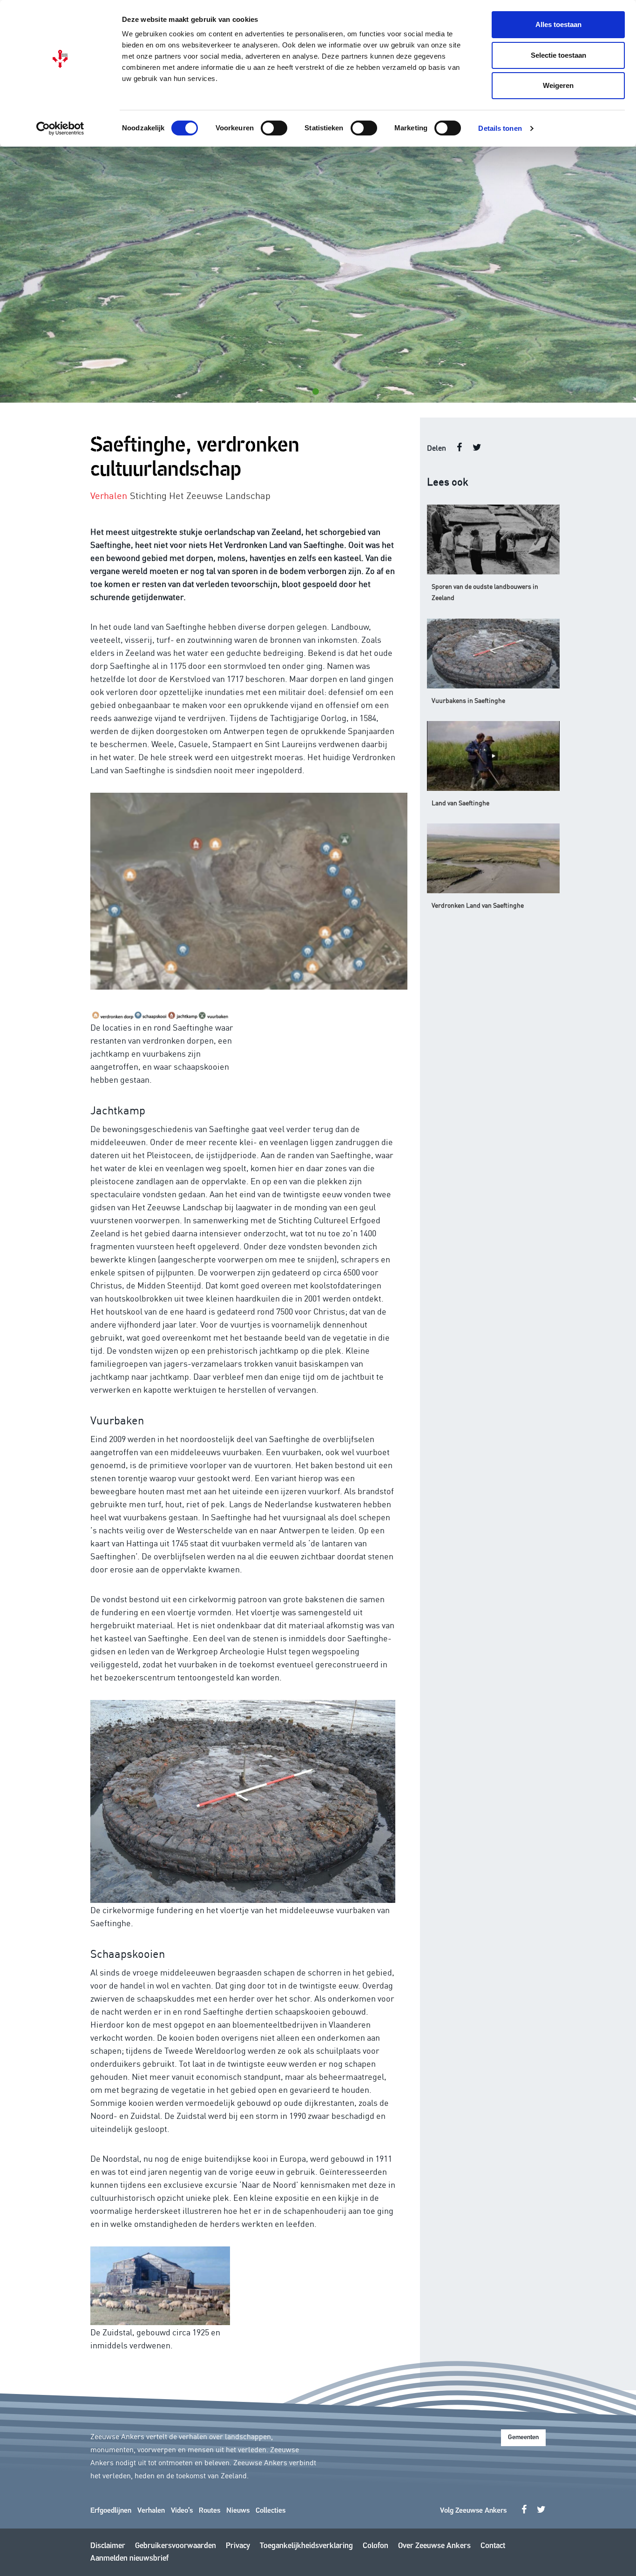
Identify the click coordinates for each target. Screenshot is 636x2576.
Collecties (271, 2511)
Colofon (376, 2546)
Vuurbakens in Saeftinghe (468, 700)
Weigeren (558, 85)
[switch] (274, 128)
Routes (210, 2511)
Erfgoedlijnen (111, 2511)
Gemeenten (523, 2438)
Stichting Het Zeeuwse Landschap (200, 495)
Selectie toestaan (558, 55)
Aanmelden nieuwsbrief (129, 2559)
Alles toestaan (558, 24)
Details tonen (500, 128)
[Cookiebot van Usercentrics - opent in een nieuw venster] (60, 128)
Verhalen (151, 2511)
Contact (493, 2546)
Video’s (182, 2511)
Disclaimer (108, 2546)
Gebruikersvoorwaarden (176, 2546)
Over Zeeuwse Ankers (434, 2546)
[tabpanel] (318, 275)
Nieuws (238, 2511)
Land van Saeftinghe (460, 802)
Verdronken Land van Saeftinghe (478, 905)
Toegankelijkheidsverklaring (306, 2546)
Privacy (238, 2546)
